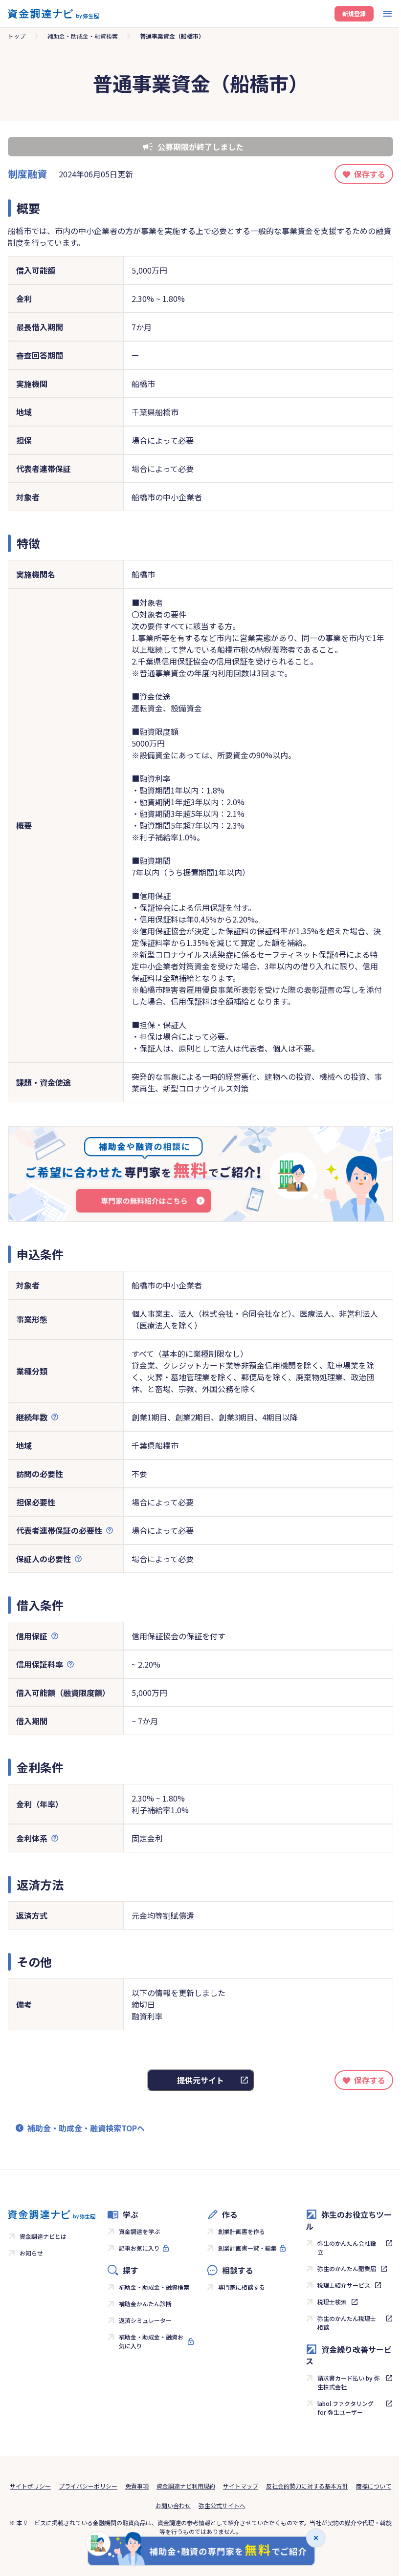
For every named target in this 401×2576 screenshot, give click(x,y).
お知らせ (31, 2253)
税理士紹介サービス (344, 2285)
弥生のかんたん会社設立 (347, 2247)
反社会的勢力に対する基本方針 (307, 2486)
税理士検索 (332, 2302)
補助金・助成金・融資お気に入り (151, 2341)
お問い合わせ (173, 2505)
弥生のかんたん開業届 (347, 2268)
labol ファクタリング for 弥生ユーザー (345, 2408)
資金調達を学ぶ (139, 2231)
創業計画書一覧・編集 (247, 2248)
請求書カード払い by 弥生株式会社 (349, 2382)
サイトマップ (241, 2486)
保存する (370, 174)
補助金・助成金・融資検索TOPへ (86, 2128)
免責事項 (137, 2486)
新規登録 (354, 13)
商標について (374, 2486)
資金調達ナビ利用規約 (186, 2486)
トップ (17, 36)
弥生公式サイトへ (222, 2505)
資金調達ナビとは (43, 2236)
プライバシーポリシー (88, 2486)
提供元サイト (200, 2080)
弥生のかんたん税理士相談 (347, 2323)
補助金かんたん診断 (145, 2304)
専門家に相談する (242, 2287)
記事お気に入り (139, 2248)
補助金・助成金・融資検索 (83, 36)
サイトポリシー (30, 2486)
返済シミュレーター (145, 2320)
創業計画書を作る (242, 2231)
